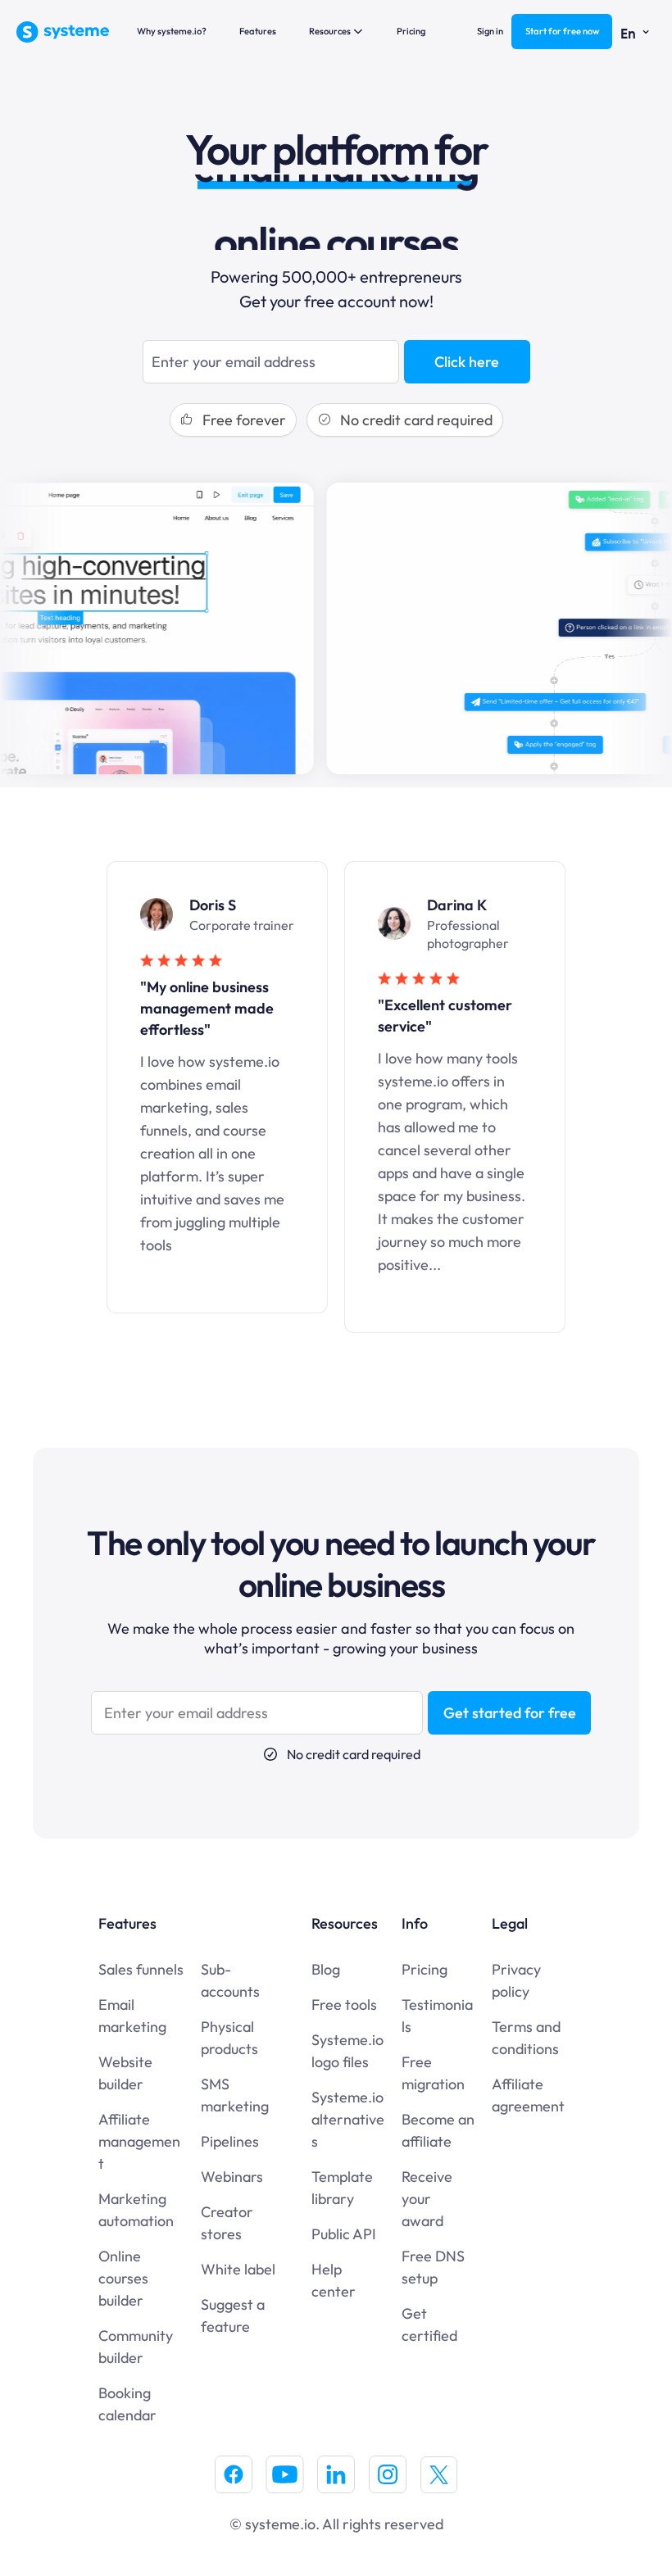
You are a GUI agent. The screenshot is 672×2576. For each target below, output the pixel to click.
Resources (330, 31)
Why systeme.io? (172, 31)
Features (258, 31)
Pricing (411, 31)
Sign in (490, 31)
